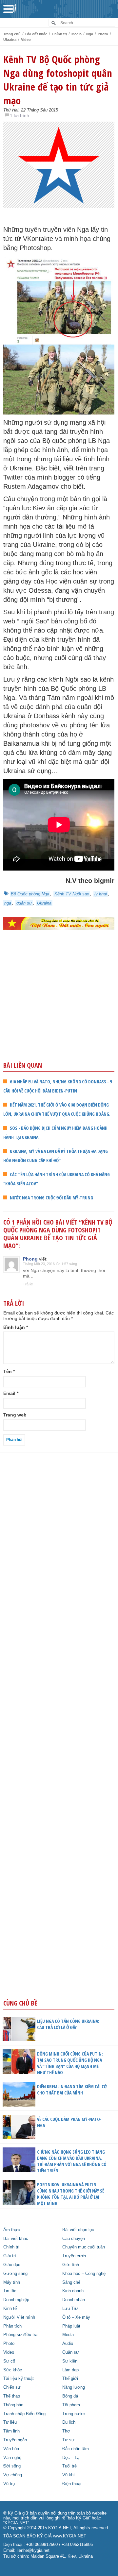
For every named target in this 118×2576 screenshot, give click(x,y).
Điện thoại (72, 2484)
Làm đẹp (70, 2370)
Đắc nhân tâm (76, 2449)
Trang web (15, 1415)
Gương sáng (15, 2274)
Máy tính (12, 2282)
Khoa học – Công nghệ (84, 2274)
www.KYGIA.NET (70, 2536)
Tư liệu (10, 2422)
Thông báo (13, 2405)
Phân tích (12, 2326)
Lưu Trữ (70, 2309)
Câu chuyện (74, 2239)
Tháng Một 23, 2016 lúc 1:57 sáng (50, 1264)
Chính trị (59, 34)
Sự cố (9, 2361)
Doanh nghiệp (16, 2300)
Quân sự (71, 2352)
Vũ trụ (9, 2484)
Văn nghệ (12, 2458)
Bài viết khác (36, 34)
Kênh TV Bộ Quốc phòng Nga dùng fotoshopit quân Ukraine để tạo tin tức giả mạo (58, 80)
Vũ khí (69, 2475)
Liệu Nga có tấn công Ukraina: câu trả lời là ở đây (68, 2024)
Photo (103, 34)
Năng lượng (74, 2387)
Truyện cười (74, 2256)
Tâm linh (11, 2431)
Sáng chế (71, 2282)
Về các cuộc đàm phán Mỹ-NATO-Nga (69, 2122)
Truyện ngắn (15, 2440)
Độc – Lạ (71, 2458)
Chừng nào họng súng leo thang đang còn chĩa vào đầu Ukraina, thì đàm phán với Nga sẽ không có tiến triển (72, 2161)
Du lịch (69, 2422)
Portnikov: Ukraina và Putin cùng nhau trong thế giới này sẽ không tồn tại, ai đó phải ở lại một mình (71, 2194)
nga (8, 903)
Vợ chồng (13, 2475)
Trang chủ (12, 34)
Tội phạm (71, 2405)
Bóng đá (70, 2396)
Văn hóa (11, 2449)
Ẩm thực (12, 2230)
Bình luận (16, 1327)
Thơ (66, 2431)
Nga (90, 34)
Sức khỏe (13, 2370)
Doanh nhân (74, 2300)
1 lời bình (20, 115)
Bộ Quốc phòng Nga (30, 894)
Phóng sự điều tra (20, 2335)
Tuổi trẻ (69, 2466)
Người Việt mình (19, 2317)
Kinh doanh (73, 2291)
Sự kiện (70, 2361)
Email (11, 1393)
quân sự (24, 903)
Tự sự (68, 2440)
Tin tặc (10, 2291)
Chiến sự (12, 2387)
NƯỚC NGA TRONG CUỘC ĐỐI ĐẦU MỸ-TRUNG (51, 1198)
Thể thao (12, 2396)
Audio (68, 2344)
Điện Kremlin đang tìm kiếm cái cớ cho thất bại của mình (72, 2090)
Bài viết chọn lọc (78, 2230)
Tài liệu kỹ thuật (19, 2379)
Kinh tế (10, 2309)
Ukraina (10, 40)
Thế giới (70, 2379)
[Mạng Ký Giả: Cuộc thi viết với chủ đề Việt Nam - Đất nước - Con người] (59, 924)
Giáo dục (12, 2265)
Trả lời (28, 1284)
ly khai (101, 894)
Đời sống (12, 2466)
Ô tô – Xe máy (76, 2317)
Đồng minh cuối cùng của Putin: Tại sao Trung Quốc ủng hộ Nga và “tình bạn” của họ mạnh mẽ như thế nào (70, 2063)
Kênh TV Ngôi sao (72, 894)
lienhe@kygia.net (33, 2551)
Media (77, 34)
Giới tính (71, 2265)
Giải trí (10, 2256)
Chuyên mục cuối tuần (84, 2247)
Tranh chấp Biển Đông (24, 2414)
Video (26, 40)
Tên (9, 1371)
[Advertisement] (59, 1010)
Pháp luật (71, 2326)
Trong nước (74, 2414)
